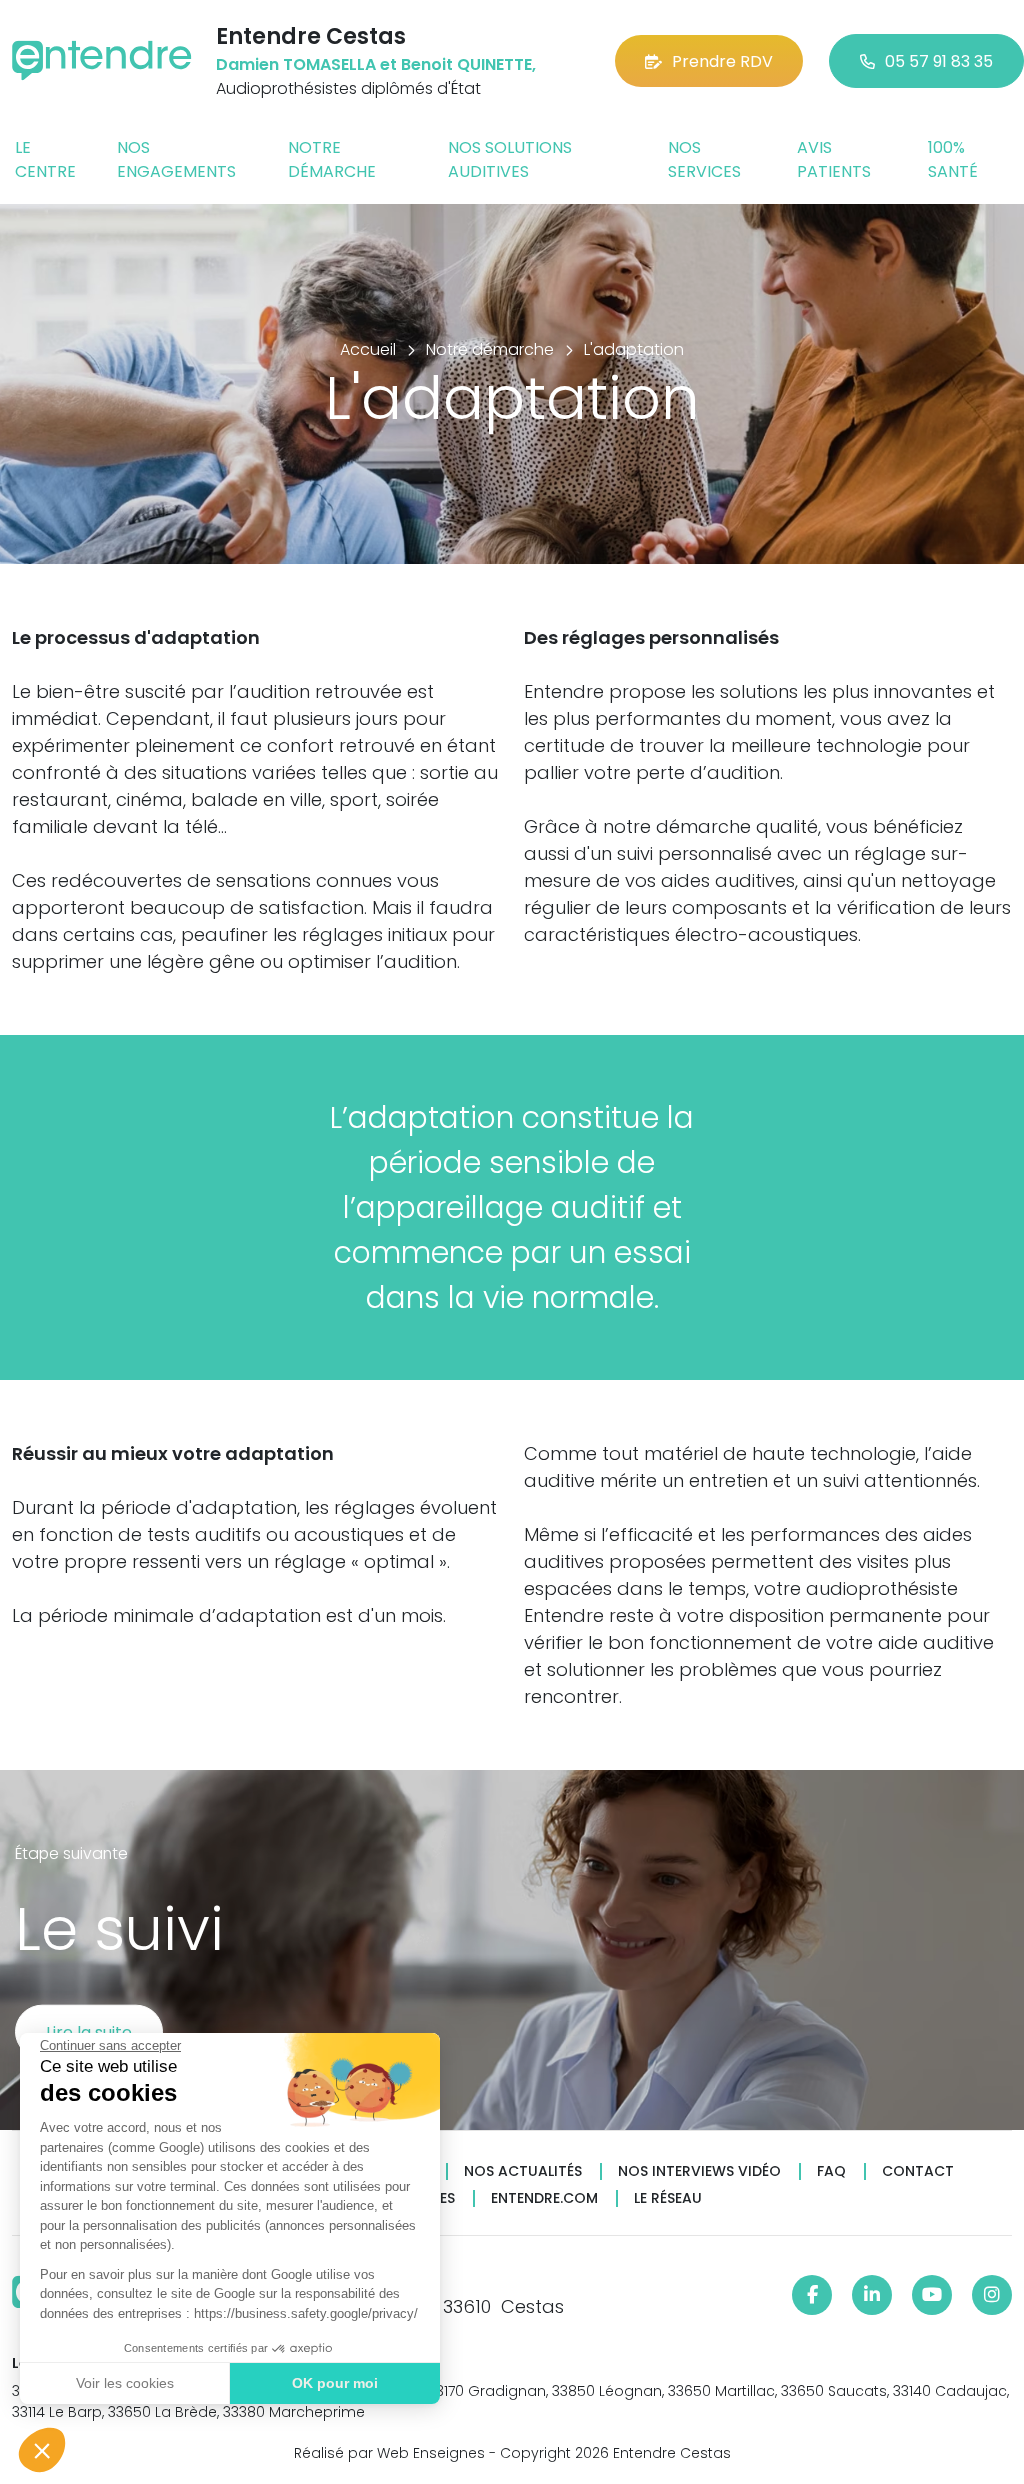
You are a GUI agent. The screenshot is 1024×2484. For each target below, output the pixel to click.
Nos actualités (523, 2171)
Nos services (704, 159)
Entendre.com (544, 2198)
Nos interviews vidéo (699, 2171)
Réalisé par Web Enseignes (389, 2453)
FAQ (831, 2171)
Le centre (45, 159)
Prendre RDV (722, 61)
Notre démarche (332, 159)
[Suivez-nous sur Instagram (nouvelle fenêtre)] (992, 2295)
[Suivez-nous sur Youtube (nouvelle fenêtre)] (932, 2295)
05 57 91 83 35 (939, 61)
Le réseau (668, 2198)
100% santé (953, 159)
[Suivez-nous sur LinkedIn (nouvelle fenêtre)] (872, 2295)
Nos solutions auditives (510, 159)
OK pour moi (335, 2383)
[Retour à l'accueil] (102, 60)
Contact (918, 2171)
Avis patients (834, 159)
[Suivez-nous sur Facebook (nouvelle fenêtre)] (812, 2295)
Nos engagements (176, 159)
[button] (42, 2450)
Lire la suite (89, 2031)
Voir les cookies (125, 2383)
